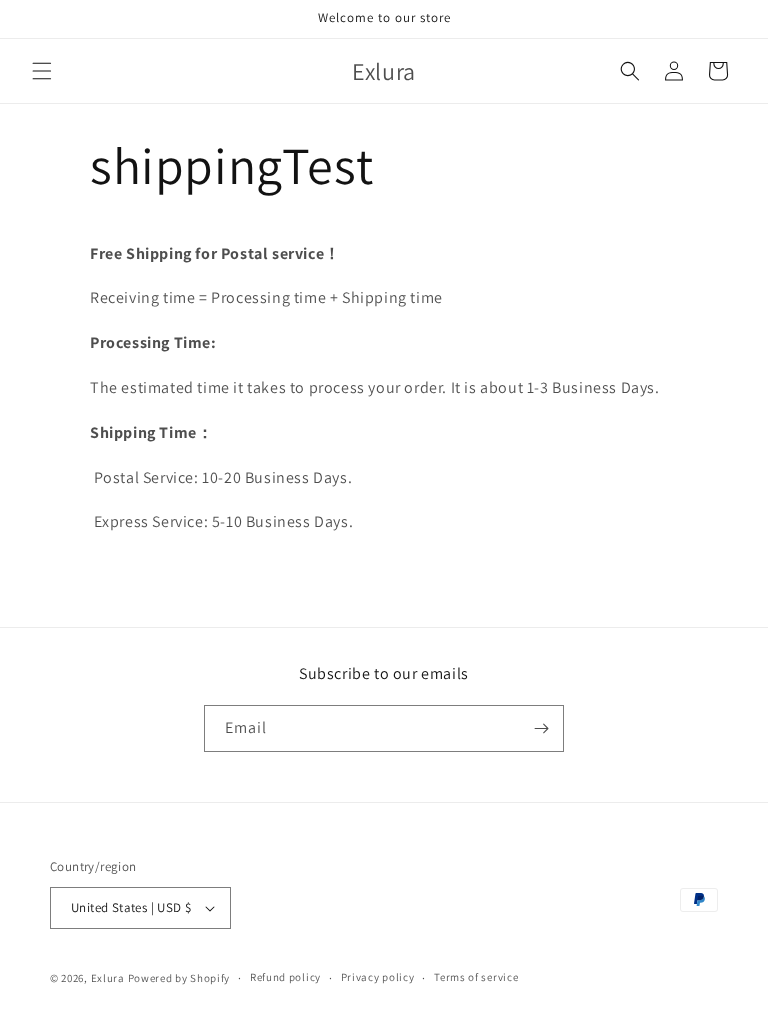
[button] (42, 71)
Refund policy (285, 977)
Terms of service (476, 977)
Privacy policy (378, 977)
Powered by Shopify (179, 978)
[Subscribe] (541, 728)
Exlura (108, 978)
